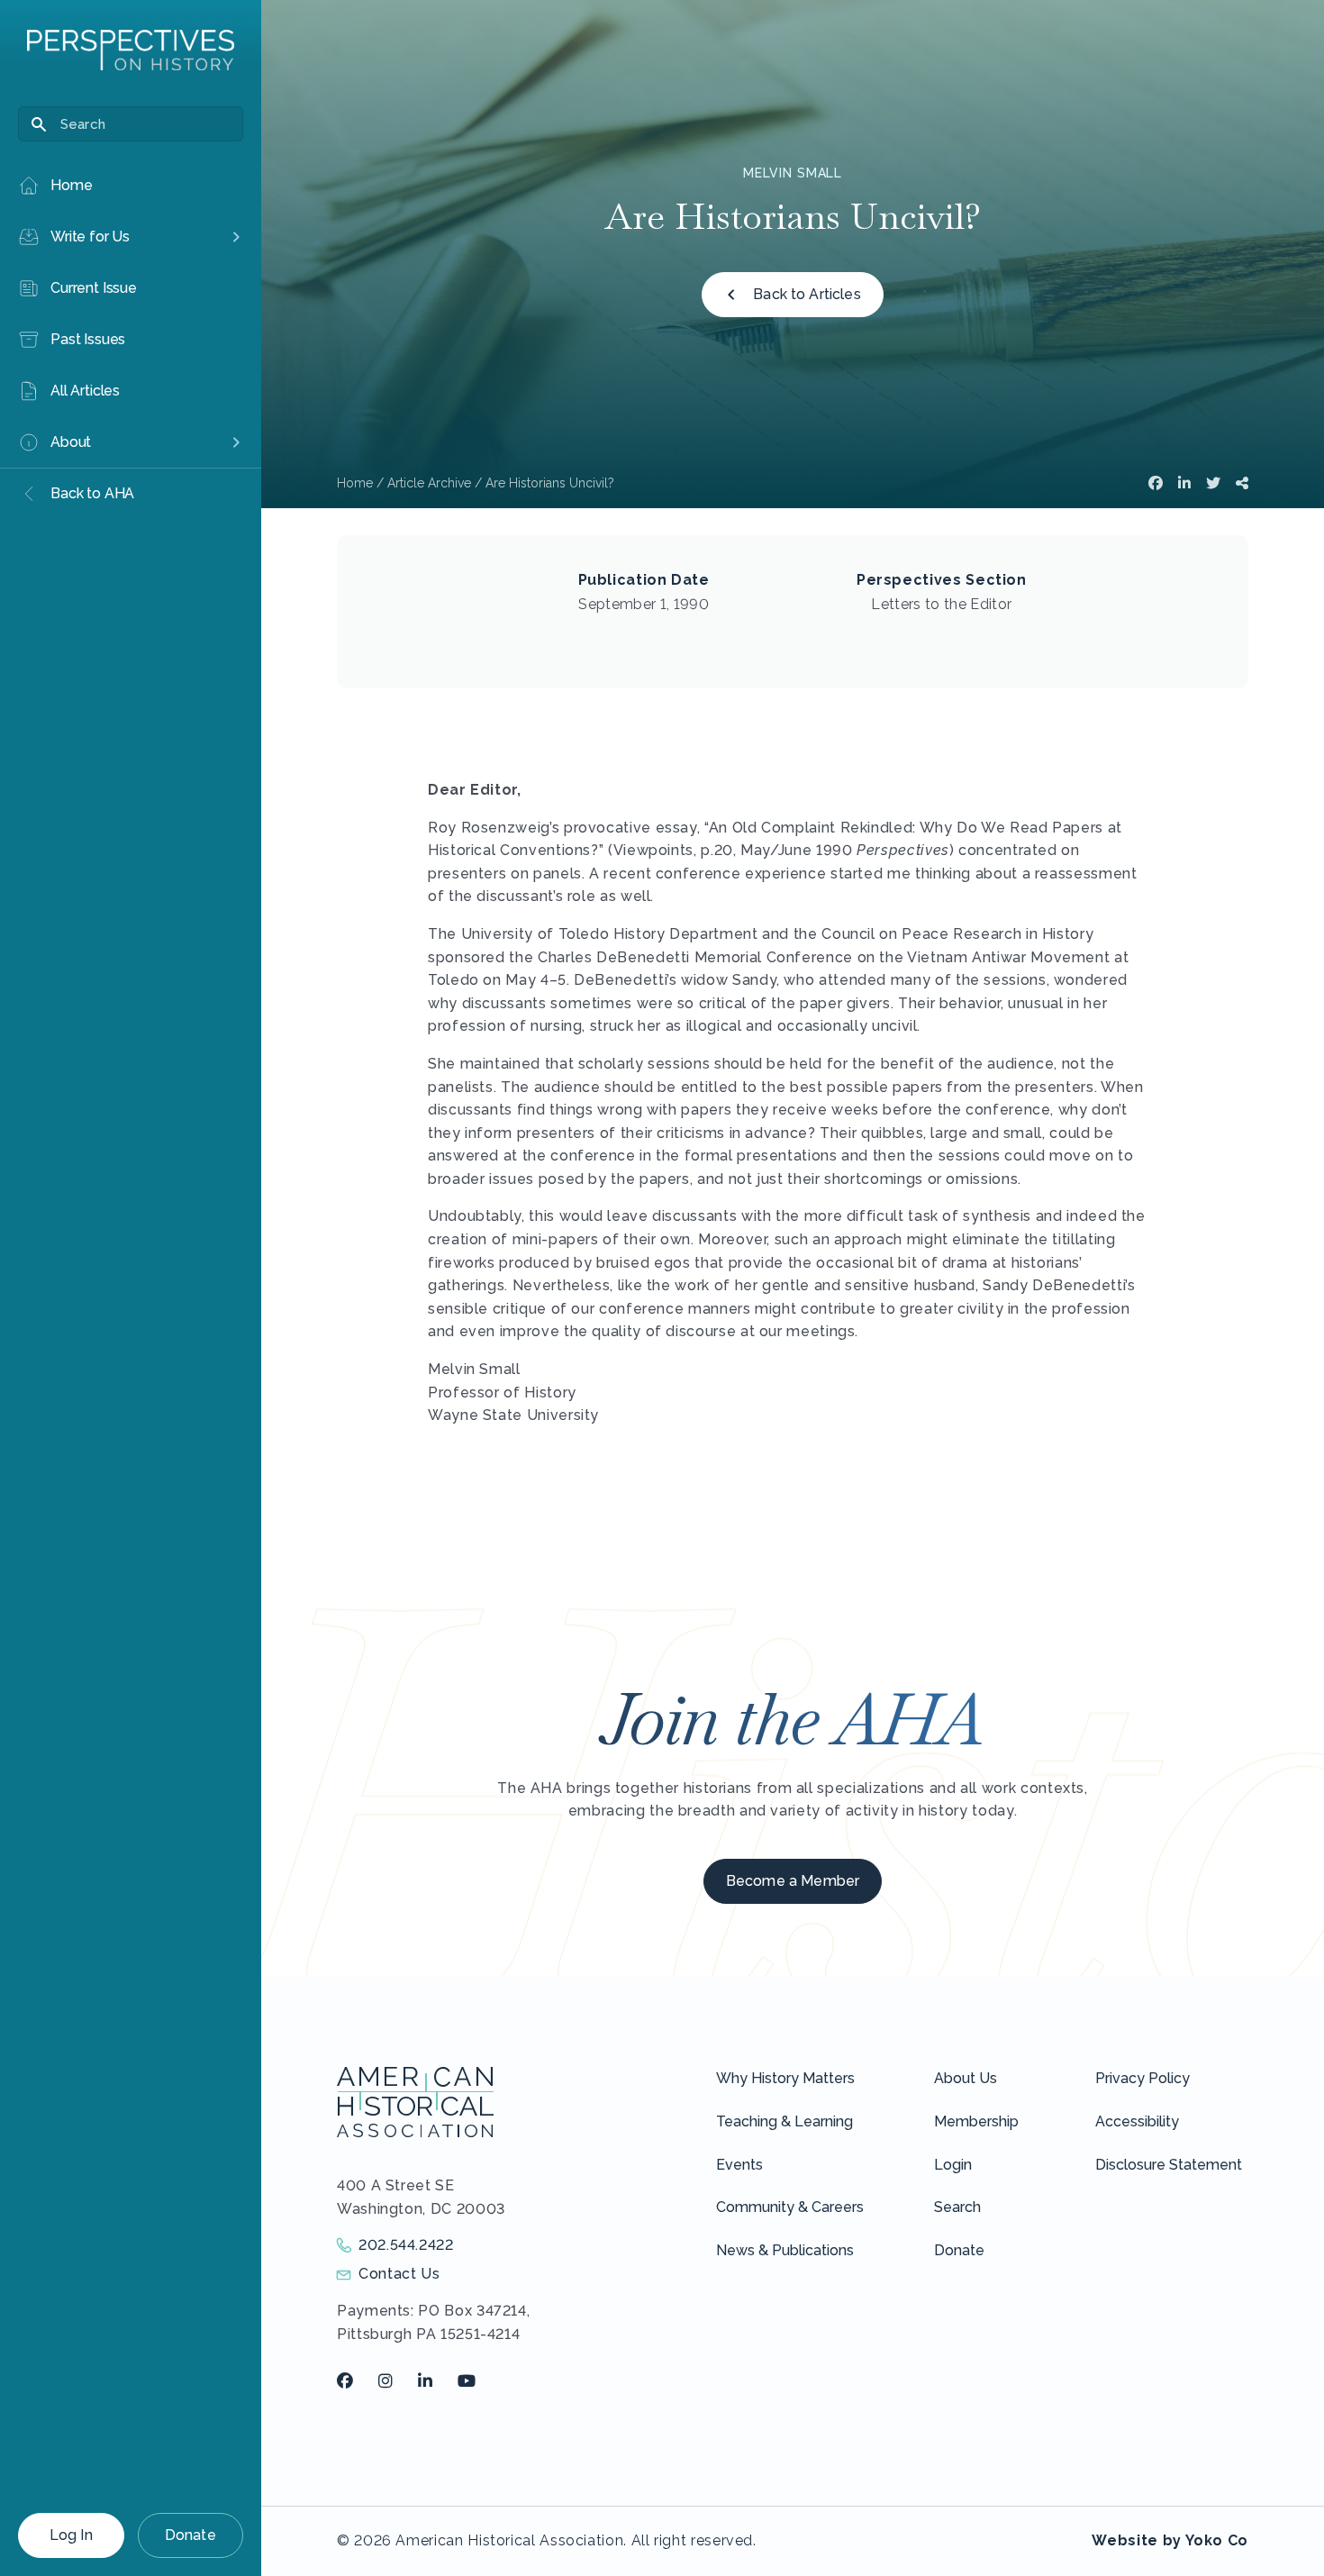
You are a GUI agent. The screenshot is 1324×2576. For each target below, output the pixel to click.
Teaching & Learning (784, 2121)
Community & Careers (790, 2207)
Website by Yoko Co (1170, 2540)
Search (957, 2207)
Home (355, 483)
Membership (976, 2121)
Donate (190, 2535)
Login (953, 2165)
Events (739, 2165)
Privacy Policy (1143, 2078)
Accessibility (1137, 2121)
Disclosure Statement (1169, 2165)
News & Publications (785, 2250)
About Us (966, 2078)
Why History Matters (785, 2078)
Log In (71, 2535)
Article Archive (429, 483)
